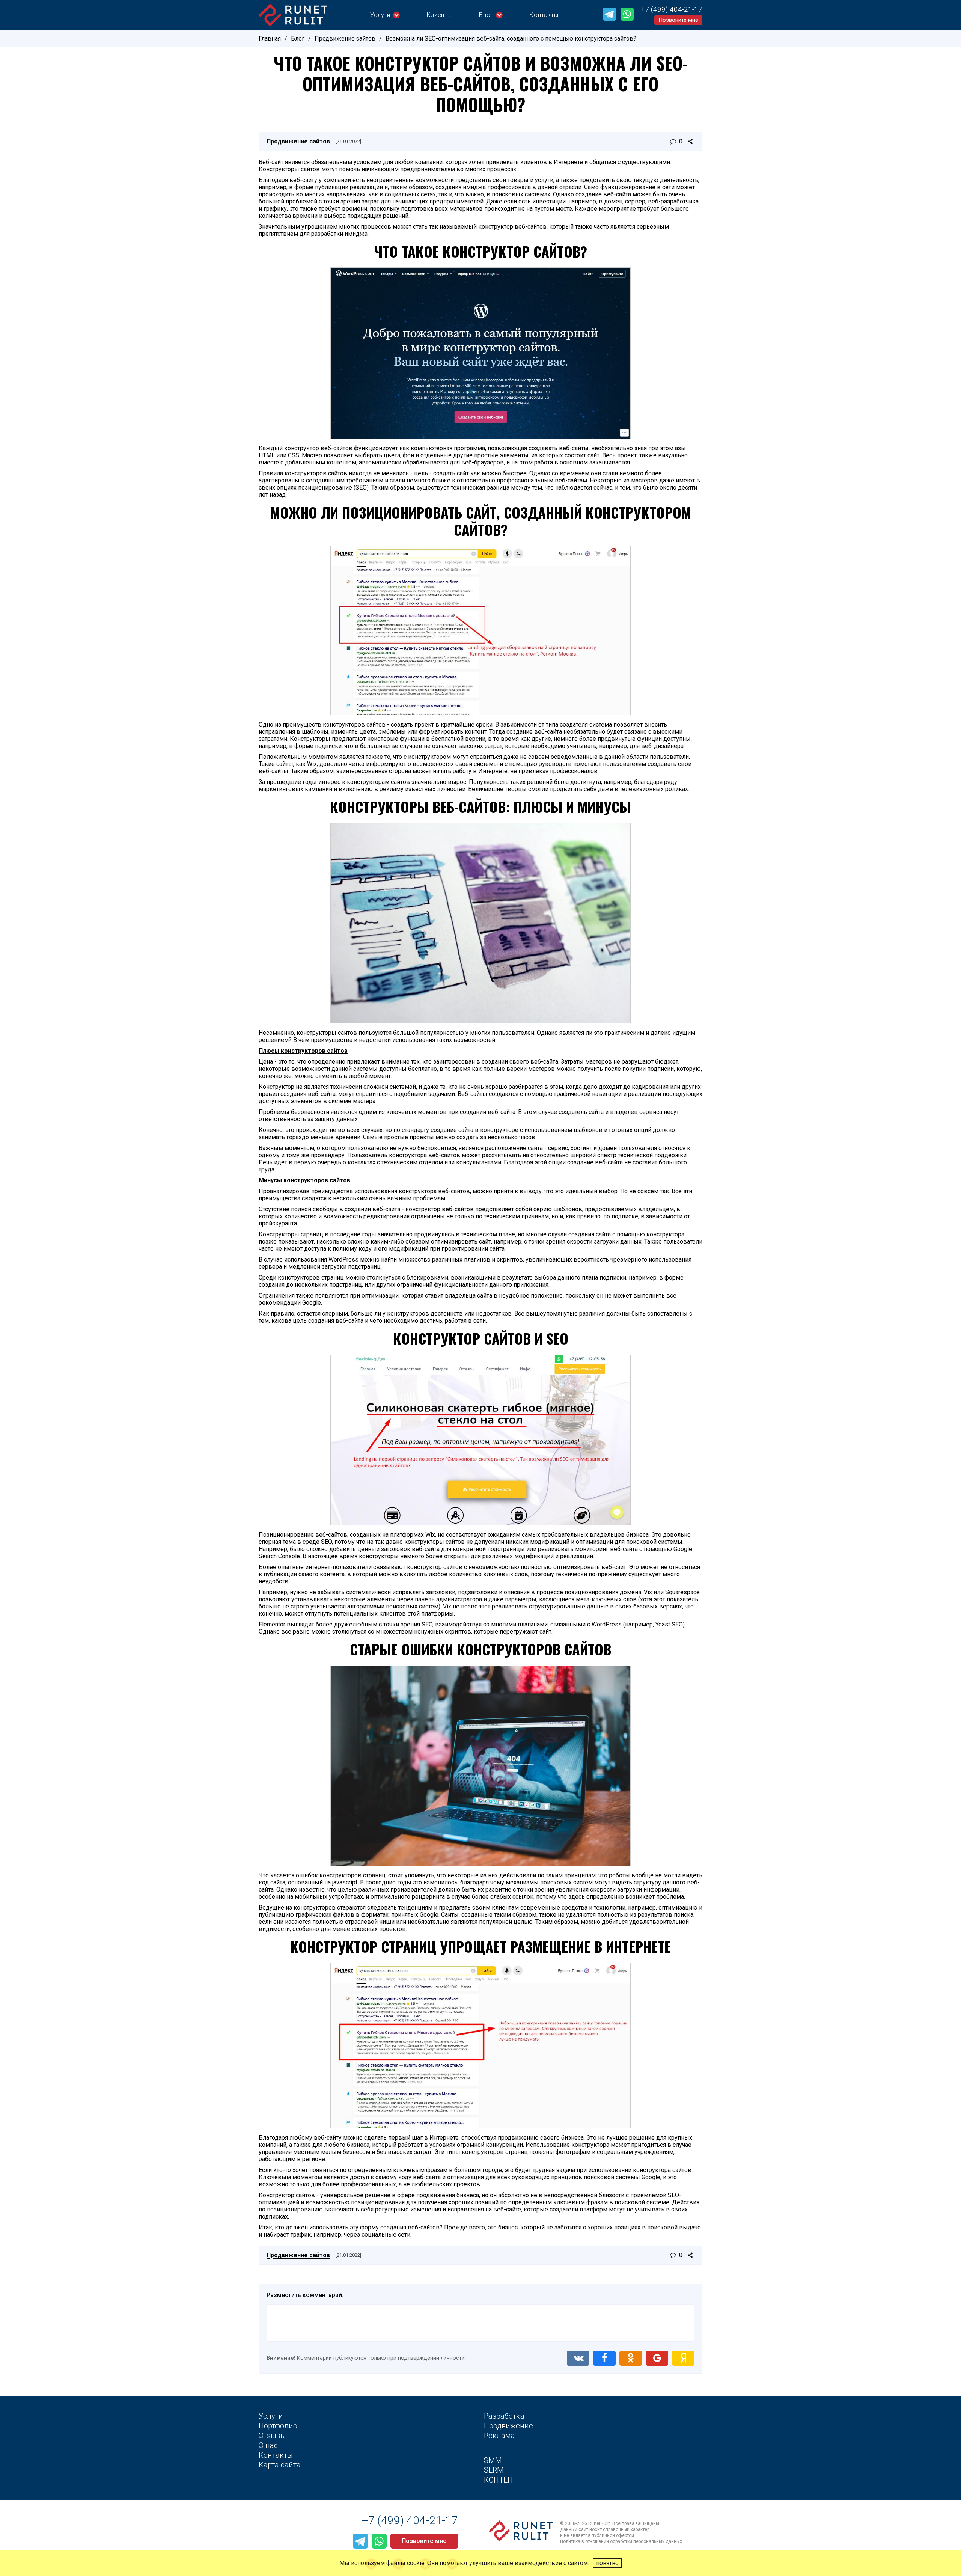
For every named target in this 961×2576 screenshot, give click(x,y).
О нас (268, 2445)
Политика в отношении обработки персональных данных (621, 2541)
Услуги (380, 15)
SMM (493, 2460)
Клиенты (439, 15)
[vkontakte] (578, 2358)
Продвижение (508, 2426)
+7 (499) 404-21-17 (672, 9)
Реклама (499, 2436)
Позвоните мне (678, 20)
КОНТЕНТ (501, 2480)
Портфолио (278, 2426)
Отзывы (272, 2436)
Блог (486, 15)
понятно (607, 2563)
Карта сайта (280, 2465)
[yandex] (683, 2358)
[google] (657, 2358)
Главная (270, 38)
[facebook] (604, 2358)
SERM (494, 2470)
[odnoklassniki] (631, 2358)
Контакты (544, 15)
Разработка (504, 2416)
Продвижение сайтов (345, 38)
